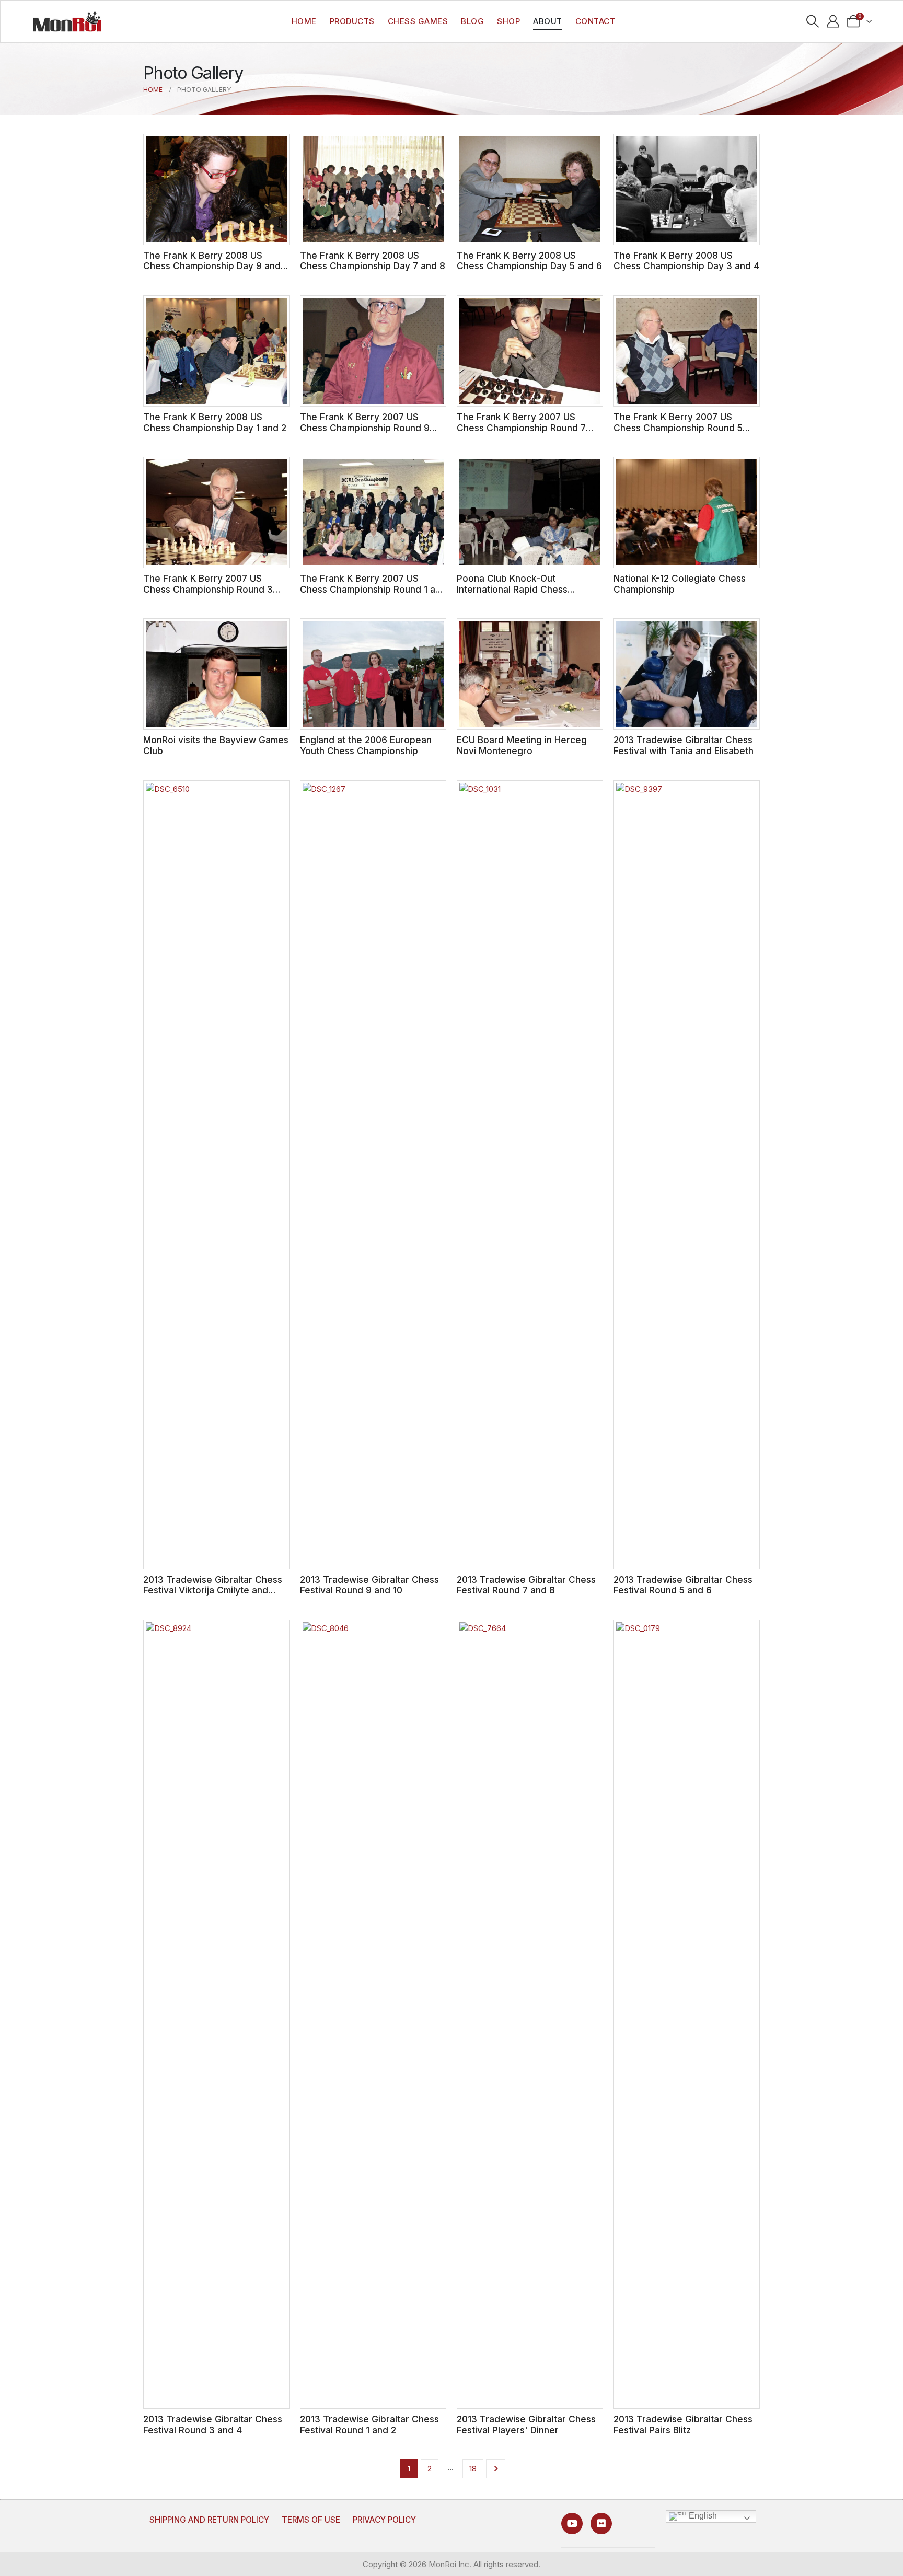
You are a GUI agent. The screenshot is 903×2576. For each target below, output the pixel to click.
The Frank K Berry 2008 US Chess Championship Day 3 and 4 (686, 261)
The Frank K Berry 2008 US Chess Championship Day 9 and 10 (212, 266)
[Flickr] (601, 2523)
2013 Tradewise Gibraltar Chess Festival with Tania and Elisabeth (684, 745)
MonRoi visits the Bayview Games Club (216, 745)
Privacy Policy (384, 2520)
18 (473, 2469)
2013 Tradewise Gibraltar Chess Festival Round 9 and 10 (369, 1585)
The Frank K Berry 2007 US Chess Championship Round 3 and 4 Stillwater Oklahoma (208, 589)
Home (304, 21)
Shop (508, 21)
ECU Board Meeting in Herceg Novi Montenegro (522, 745)
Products (352, 21)
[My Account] (833, 21)
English (702, 2516)
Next (496, 2469)
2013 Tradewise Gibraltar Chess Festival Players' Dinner (526, 2424)
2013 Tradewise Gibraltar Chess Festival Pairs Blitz (683, 2424)
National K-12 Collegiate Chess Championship (680, 584)
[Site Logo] (67, 21)
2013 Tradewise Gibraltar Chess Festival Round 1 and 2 (369, 2424)
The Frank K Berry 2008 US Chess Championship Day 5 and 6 (529, 261)
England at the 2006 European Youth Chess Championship (366, 745)
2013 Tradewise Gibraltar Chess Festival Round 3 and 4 (213, 2424)
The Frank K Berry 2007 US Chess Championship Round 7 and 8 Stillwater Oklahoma (521, 428)
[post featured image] (216, 189)
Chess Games (418, 21)
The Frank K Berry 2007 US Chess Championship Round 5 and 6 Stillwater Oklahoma (678, 428)
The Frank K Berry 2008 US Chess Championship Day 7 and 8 (373, 261)
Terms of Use (311, 2520)
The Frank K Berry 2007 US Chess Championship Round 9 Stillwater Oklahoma (365, 428)
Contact (595, 21)
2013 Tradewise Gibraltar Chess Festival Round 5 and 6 (683, 1585)
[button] (813, 21)
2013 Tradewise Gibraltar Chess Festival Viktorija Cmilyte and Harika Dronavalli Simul (213, 1590)
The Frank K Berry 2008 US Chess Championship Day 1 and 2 (215, 422)
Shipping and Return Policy (209, 2520)
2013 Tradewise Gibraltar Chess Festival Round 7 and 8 (526, 1585)
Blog (472, 21)
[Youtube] (572, 2523)
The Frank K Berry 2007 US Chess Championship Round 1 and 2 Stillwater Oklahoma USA (373, 589)
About (548, 21)
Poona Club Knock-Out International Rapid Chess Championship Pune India (512, 589)
